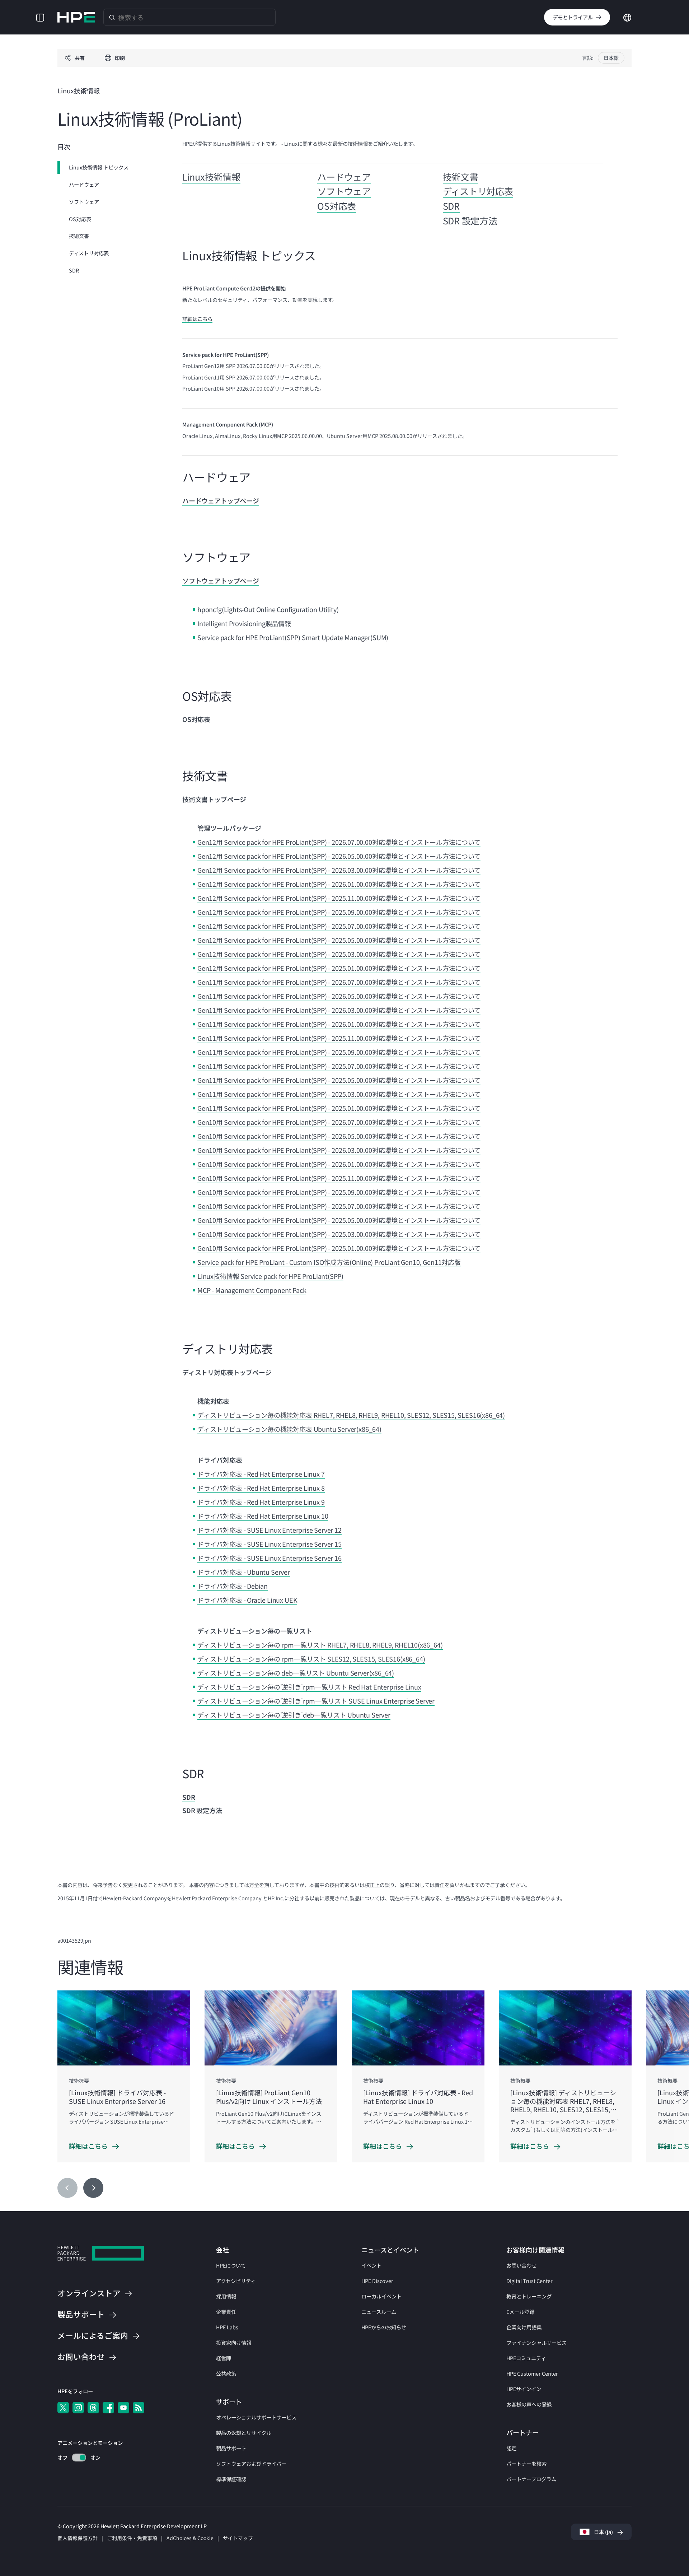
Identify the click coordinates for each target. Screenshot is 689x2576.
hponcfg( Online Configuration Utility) (268, 609)
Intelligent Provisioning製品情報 (244, 623)
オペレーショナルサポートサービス (256, 2417)
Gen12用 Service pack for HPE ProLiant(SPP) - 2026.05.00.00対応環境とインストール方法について (339, 856)
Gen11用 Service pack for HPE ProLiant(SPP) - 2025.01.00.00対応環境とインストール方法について (339, 1108)
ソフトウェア (84, 202)
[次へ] (93, 2188)
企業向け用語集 (524, 2327)
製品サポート (231, 2448)
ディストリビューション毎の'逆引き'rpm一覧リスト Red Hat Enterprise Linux (309, 1687)
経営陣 (224, 2358)
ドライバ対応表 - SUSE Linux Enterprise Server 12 (269, 1530)
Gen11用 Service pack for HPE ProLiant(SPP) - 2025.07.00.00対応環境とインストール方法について (339, 1066)
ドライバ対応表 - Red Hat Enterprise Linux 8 (261, 1488)
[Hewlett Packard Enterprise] (76, 17)
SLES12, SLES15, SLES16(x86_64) (376, 1659)
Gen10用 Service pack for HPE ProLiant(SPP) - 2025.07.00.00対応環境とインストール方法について (339, 1206)
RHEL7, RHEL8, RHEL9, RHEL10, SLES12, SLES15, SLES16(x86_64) (409, 1415)
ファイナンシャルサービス (536, 2342)
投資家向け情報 (234, 2342)
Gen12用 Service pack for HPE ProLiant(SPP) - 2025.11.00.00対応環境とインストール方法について (339, 898)
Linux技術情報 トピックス (99, 167)
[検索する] (112, 17)
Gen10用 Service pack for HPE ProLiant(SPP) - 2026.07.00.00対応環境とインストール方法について (339, 1122)
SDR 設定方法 (470, 220)
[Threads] (93, 2408)
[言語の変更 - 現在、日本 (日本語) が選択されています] (627, 17)
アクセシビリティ (236, 2281)
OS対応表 (80, 218)
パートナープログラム (531, 2479)
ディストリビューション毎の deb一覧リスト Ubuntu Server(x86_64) (296, 1673)
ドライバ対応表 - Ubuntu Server (244, 1572)
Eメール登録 (520, 2312)
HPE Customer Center (532, 2373)
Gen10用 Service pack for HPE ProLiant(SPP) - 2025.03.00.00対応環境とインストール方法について (339, 1234)
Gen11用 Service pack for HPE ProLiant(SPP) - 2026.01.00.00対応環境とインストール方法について (339, 1024)
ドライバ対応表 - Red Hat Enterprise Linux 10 (263, 1516)
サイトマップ (238, 2538)
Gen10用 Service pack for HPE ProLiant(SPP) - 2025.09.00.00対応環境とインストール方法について (339, 1192)
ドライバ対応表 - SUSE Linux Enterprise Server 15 (269, 1544)
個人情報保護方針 (78, 2538)
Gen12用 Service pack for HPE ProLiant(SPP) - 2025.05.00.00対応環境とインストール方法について (339, 940)
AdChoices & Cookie (190, 2538)
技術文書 (79, 236)
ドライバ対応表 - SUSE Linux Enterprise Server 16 (269, 1558)
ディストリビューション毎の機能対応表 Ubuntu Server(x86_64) (289, 1429)
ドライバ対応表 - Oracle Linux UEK (247, 1600)
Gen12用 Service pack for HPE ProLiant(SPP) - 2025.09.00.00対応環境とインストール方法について (339, 912)
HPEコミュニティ (526, 2358)
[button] (40, 17)
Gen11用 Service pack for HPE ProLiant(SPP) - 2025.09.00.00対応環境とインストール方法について (339, 1052)
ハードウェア (84, 184)
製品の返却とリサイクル (244, 2433)
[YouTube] (123, 2408)
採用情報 (226, 2296)
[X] (63, 2408)
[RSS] (139, 2408)
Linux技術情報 (211, 177)
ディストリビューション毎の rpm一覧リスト (262, 1659)
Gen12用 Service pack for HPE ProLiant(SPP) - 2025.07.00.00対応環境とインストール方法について (339, 926)
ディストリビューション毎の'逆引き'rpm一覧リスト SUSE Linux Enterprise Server (316, 1701)
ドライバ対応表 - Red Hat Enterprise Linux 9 (261, 1502)
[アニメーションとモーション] (79, 2458)
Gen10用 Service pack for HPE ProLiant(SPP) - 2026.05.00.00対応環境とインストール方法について (339, 1136)
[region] (344, 2095)
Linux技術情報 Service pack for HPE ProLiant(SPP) (270, 1276)
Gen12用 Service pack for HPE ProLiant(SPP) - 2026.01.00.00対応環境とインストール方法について (339, 884)
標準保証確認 (231, 2479)
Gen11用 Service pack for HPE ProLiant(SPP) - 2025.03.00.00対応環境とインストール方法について (339, 1094)
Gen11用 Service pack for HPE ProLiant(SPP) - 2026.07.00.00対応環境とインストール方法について (339, 982)
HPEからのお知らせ (384, 2327)
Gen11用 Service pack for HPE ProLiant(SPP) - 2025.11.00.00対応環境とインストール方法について (339, 1038)
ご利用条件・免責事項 (132, 2538)
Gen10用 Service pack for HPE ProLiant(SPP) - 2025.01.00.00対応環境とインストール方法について (339, 1248)
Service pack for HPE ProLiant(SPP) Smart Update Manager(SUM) (293, 637)
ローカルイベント (381, 2296)
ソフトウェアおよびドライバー (251, 2463)
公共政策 (226, 2373)
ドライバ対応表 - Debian (233, 1586)
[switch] (75, 2458)
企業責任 (226, 2312)
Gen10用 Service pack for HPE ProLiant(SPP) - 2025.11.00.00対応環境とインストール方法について (339, 1178)
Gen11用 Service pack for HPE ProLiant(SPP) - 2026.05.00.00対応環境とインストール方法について (339, 996)
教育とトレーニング (529, 2296)
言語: (588, 58)
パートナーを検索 (526, 2463)
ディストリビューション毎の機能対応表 (256, 1415)
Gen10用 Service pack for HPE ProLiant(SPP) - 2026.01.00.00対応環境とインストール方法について (339, 1164)
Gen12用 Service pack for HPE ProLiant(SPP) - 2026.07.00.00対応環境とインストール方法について (339, 842)
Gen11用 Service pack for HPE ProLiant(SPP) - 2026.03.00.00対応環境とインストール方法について (339, 1010)
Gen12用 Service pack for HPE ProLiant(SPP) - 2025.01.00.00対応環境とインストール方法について (339, 968)
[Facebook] (108, 2408)
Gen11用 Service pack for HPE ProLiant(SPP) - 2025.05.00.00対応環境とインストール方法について (339, 1080)
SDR (74, 270)
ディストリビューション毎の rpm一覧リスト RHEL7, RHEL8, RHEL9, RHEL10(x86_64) (320, 1645)
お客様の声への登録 (529, 2404)
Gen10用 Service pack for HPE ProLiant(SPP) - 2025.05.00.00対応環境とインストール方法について (339, 1220)
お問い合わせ (521, 2265)
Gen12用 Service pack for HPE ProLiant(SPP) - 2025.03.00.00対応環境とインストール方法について (339, 954)
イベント (371, 2265)
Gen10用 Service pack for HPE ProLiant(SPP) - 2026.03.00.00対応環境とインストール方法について (339, 1150)
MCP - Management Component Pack (252, 1290)
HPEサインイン (524, 2389)
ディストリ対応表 (89, 253)
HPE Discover (377, 2281)
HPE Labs (227, 2327)
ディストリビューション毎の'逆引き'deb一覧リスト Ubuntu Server (294, 1715)
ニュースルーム (379, 2312)
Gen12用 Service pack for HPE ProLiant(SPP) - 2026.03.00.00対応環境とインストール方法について (339, 870)
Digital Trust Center (529, 2281)
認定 (511, 2448)
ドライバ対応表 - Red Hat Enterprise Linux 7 (261, 1474)
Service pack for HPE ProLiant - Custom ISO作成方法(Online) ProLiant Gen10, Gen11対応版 (329, 1262)
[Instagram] (78, 2408)
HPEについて (231, 2265)
